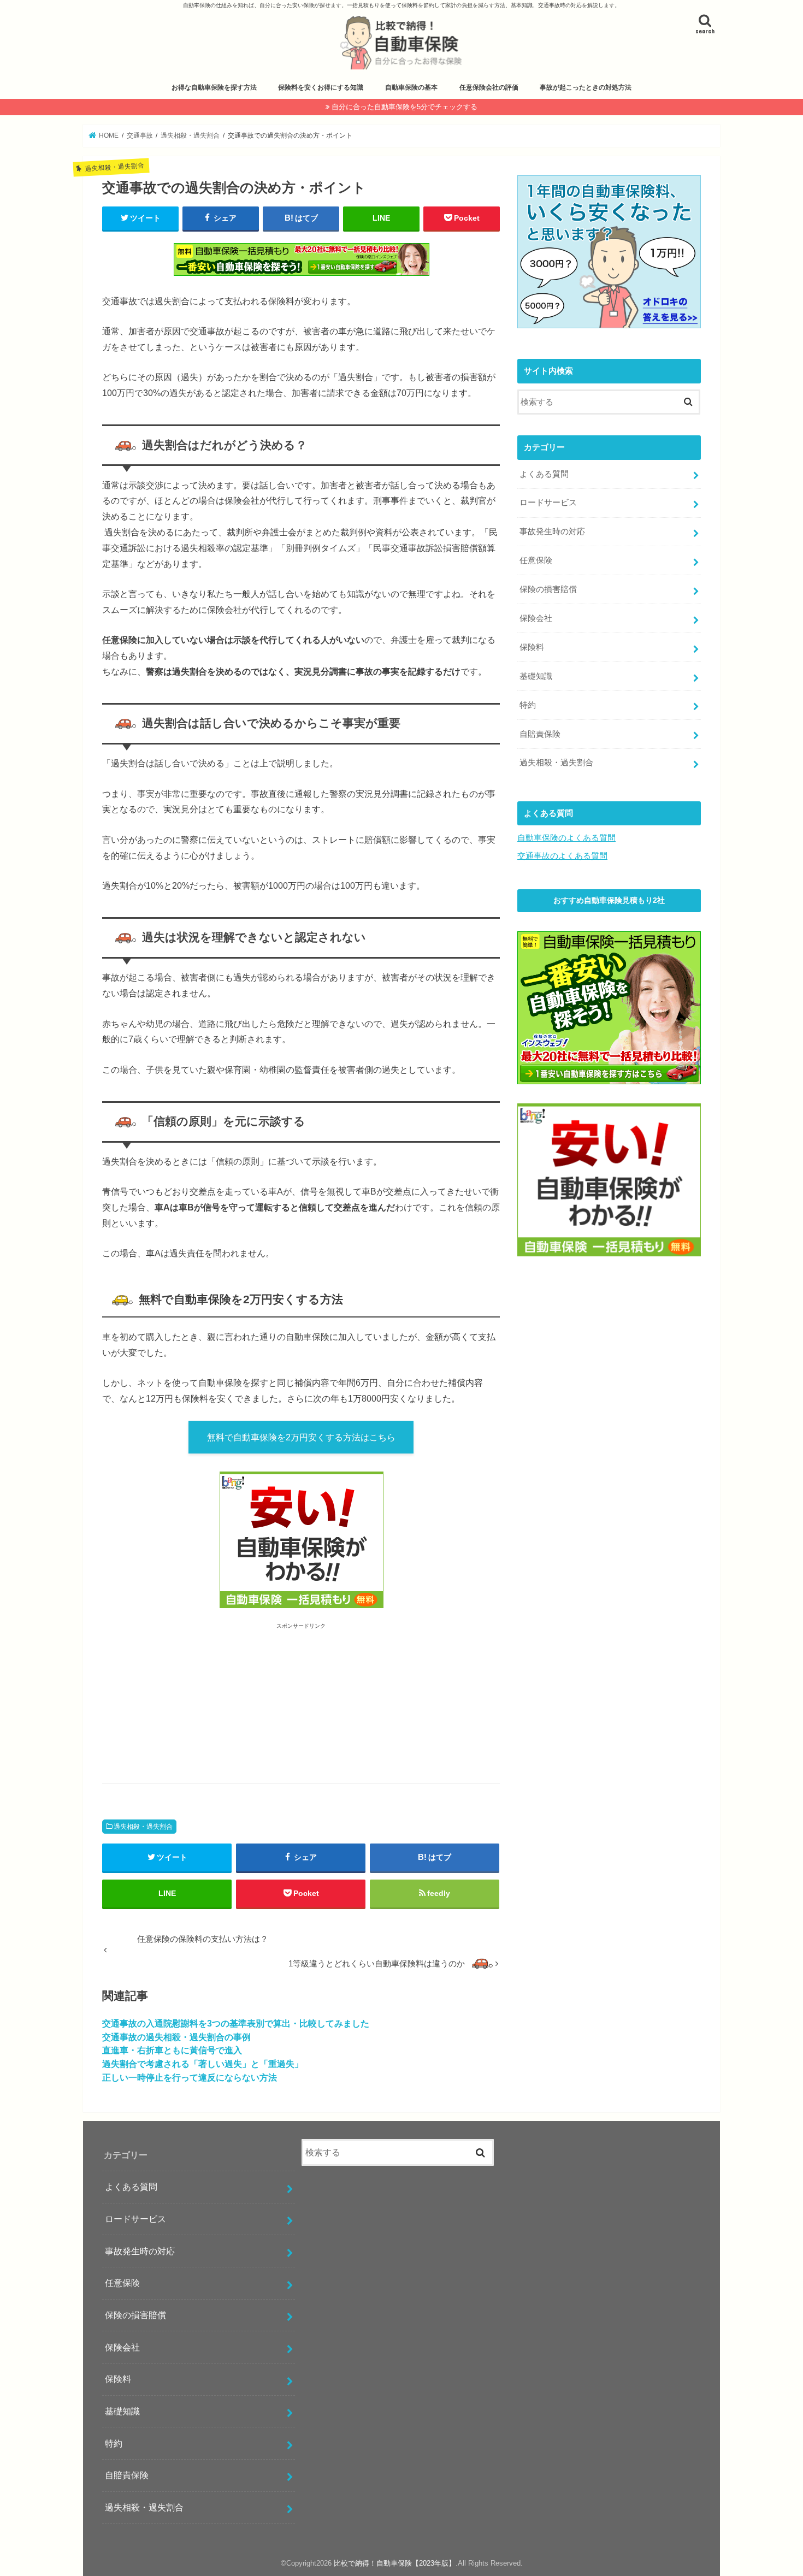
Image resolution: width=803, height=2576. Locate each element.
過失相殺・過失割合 (143, 1827)
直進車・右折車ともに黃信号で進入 (172, 2050)
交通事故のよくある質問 (562, 856)
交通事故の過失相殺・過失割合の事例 (176, 2037)
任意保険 (536, 560)
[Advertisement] (191, 1705)
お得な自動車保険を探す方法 (214, 87)
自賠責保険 (540, 734)
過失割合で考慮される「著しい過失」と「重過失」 (203, 2064)
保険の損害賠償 (548, 589)
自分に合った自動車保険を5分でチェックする (405, 107)
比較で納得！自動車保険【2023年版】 (395, 2563)
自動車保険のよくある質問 (566, 838)
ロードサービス (548, 503)
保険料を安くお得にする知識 (321, 87)
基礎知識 (536, 676)
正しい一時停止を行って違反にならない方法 (190, 2077)
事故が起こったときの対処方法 (586, 87)
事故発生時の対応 (552, 531)
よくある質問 (544, 474)
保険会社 (536, 618)
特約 (528, 705)
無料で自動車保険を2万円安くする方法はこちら (301, 1437)
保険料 (532, 647)
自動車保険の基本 (411, 87)
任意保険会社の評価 (489, 87)
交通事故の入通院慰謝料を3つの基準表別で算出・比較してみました (236, 2023)
